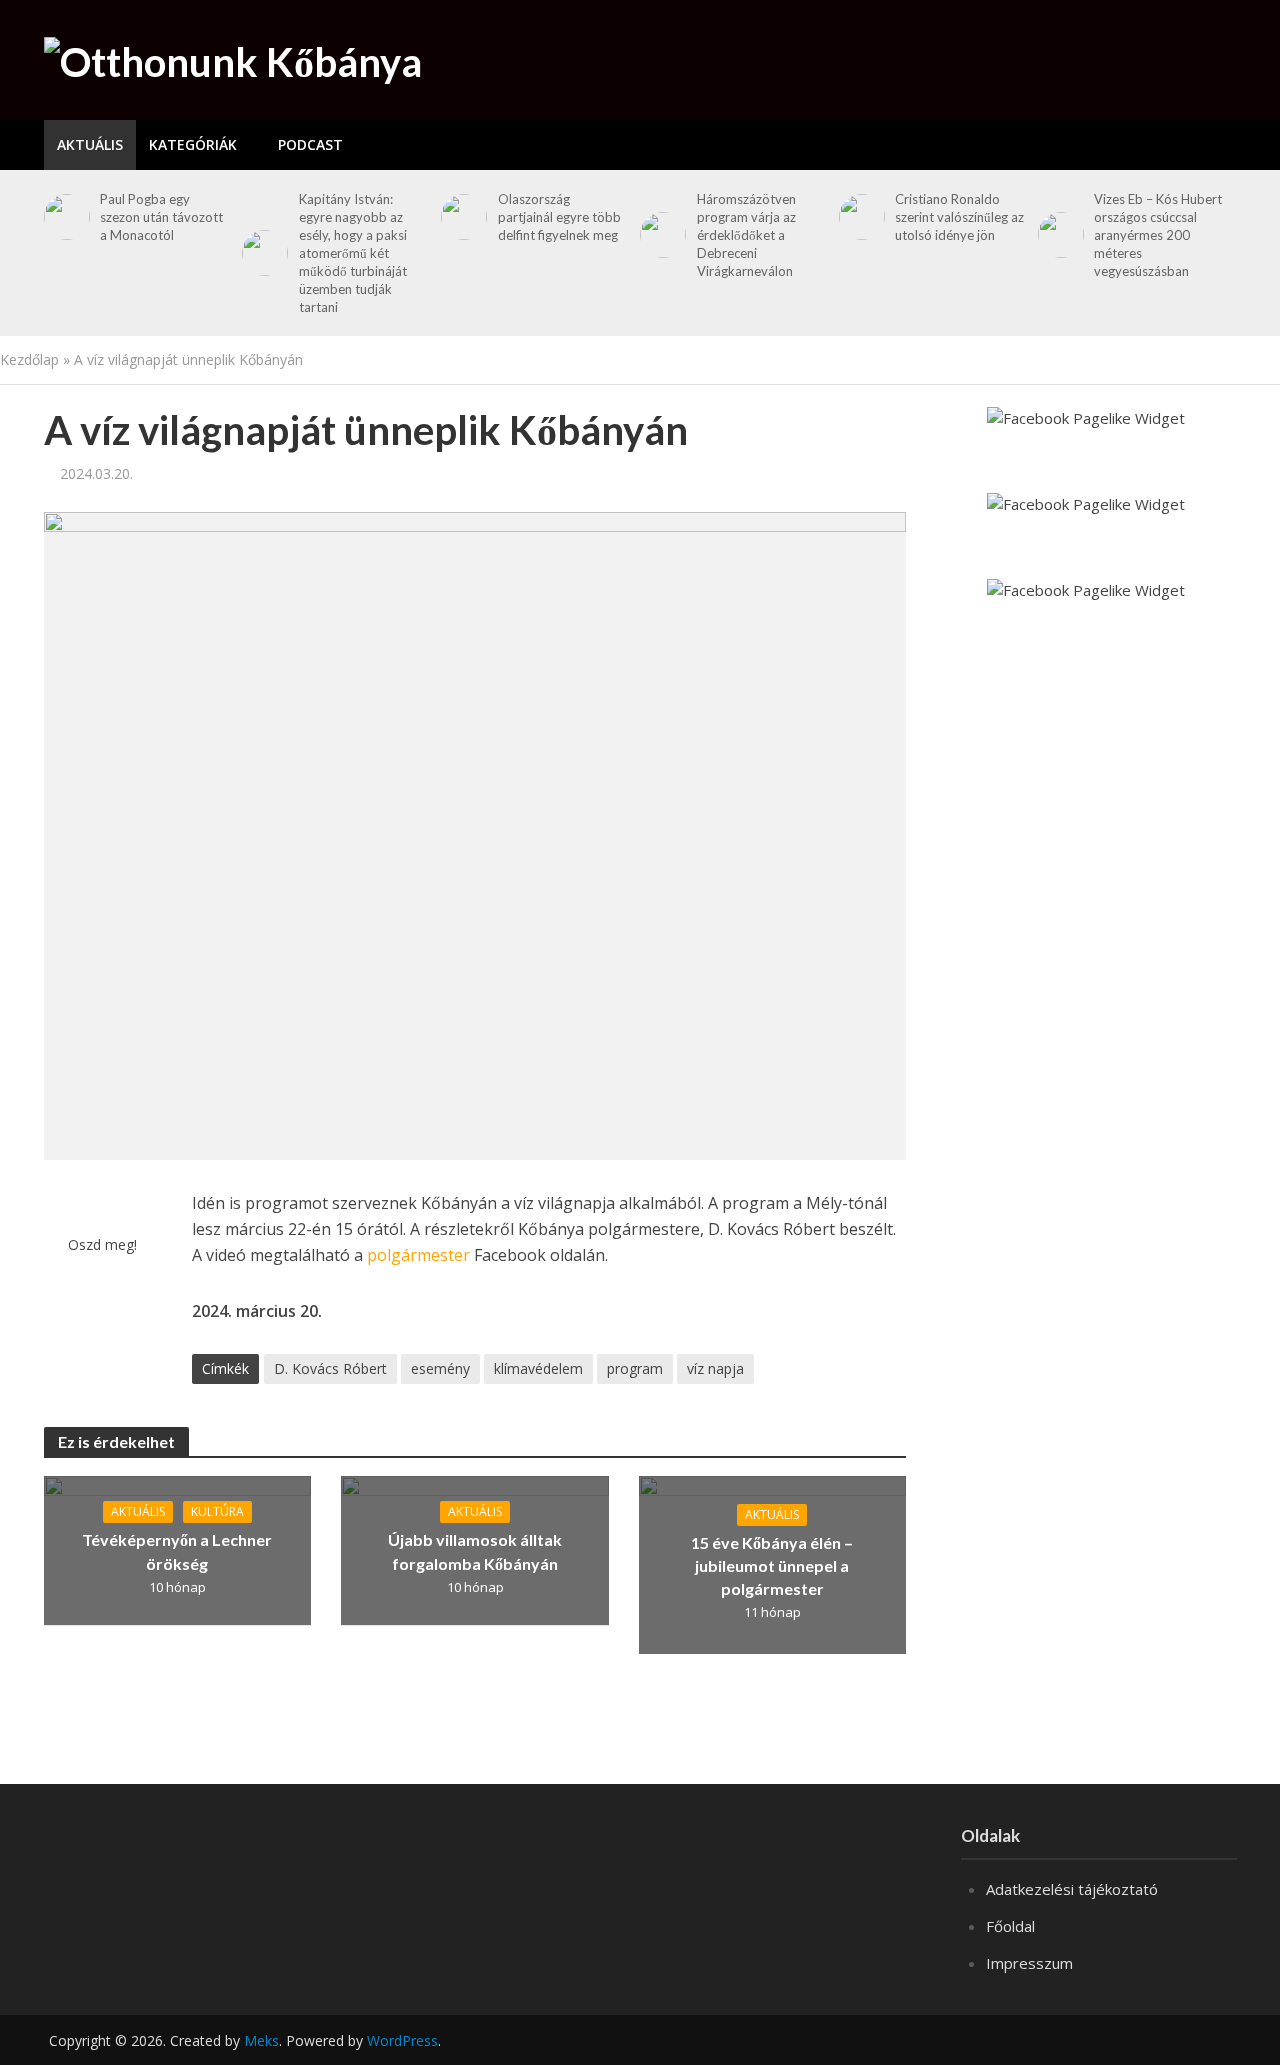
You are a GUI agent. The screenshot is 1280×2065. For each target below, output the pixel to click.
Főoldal (1010, 1926)
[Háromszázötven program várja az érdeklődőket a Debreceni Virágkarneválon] (659, 235)
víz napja (715, 1368)
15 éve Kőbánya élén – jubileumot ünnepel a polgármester (772, 1565)
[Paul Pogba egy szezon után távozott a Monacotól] (63, 217)
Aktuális (90, 144)
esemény (440, 1368)
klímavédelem (538, 1368)
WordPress (402, 2040)
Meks (261, 2040)
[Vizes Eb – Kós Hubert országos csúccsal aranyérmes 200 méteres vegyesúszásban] (1057, 235)
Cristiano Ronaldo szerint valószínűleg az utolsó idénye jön (959, 217)
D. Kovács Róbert (330, 1368)
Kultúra (217, 1511)
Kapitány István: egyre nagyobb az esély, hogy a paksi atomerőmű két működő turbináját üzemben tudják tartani (353, 253)
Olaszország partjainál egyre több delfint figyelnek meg (559, 217)
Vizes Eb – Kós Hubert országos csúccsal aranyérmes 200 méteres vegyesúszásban (1158, 235)
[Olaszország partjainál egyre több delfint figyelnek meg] (460, 217)
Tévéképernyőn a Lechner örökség (177, 1551)
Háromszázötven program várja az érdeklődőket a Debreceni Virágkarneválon (746, 235)
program (635, 1368)
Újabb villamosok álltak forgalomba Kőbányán (475, 1551)
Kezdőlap (29, 359)
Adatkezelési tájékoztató (1072, 1889)
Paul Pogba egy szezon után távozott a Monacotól (161, 217)
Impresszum (1029, 1963)
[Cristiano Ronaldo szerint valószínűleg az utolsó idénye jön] (858, 217)
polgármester (418, 1255)
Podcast (310, 144)
